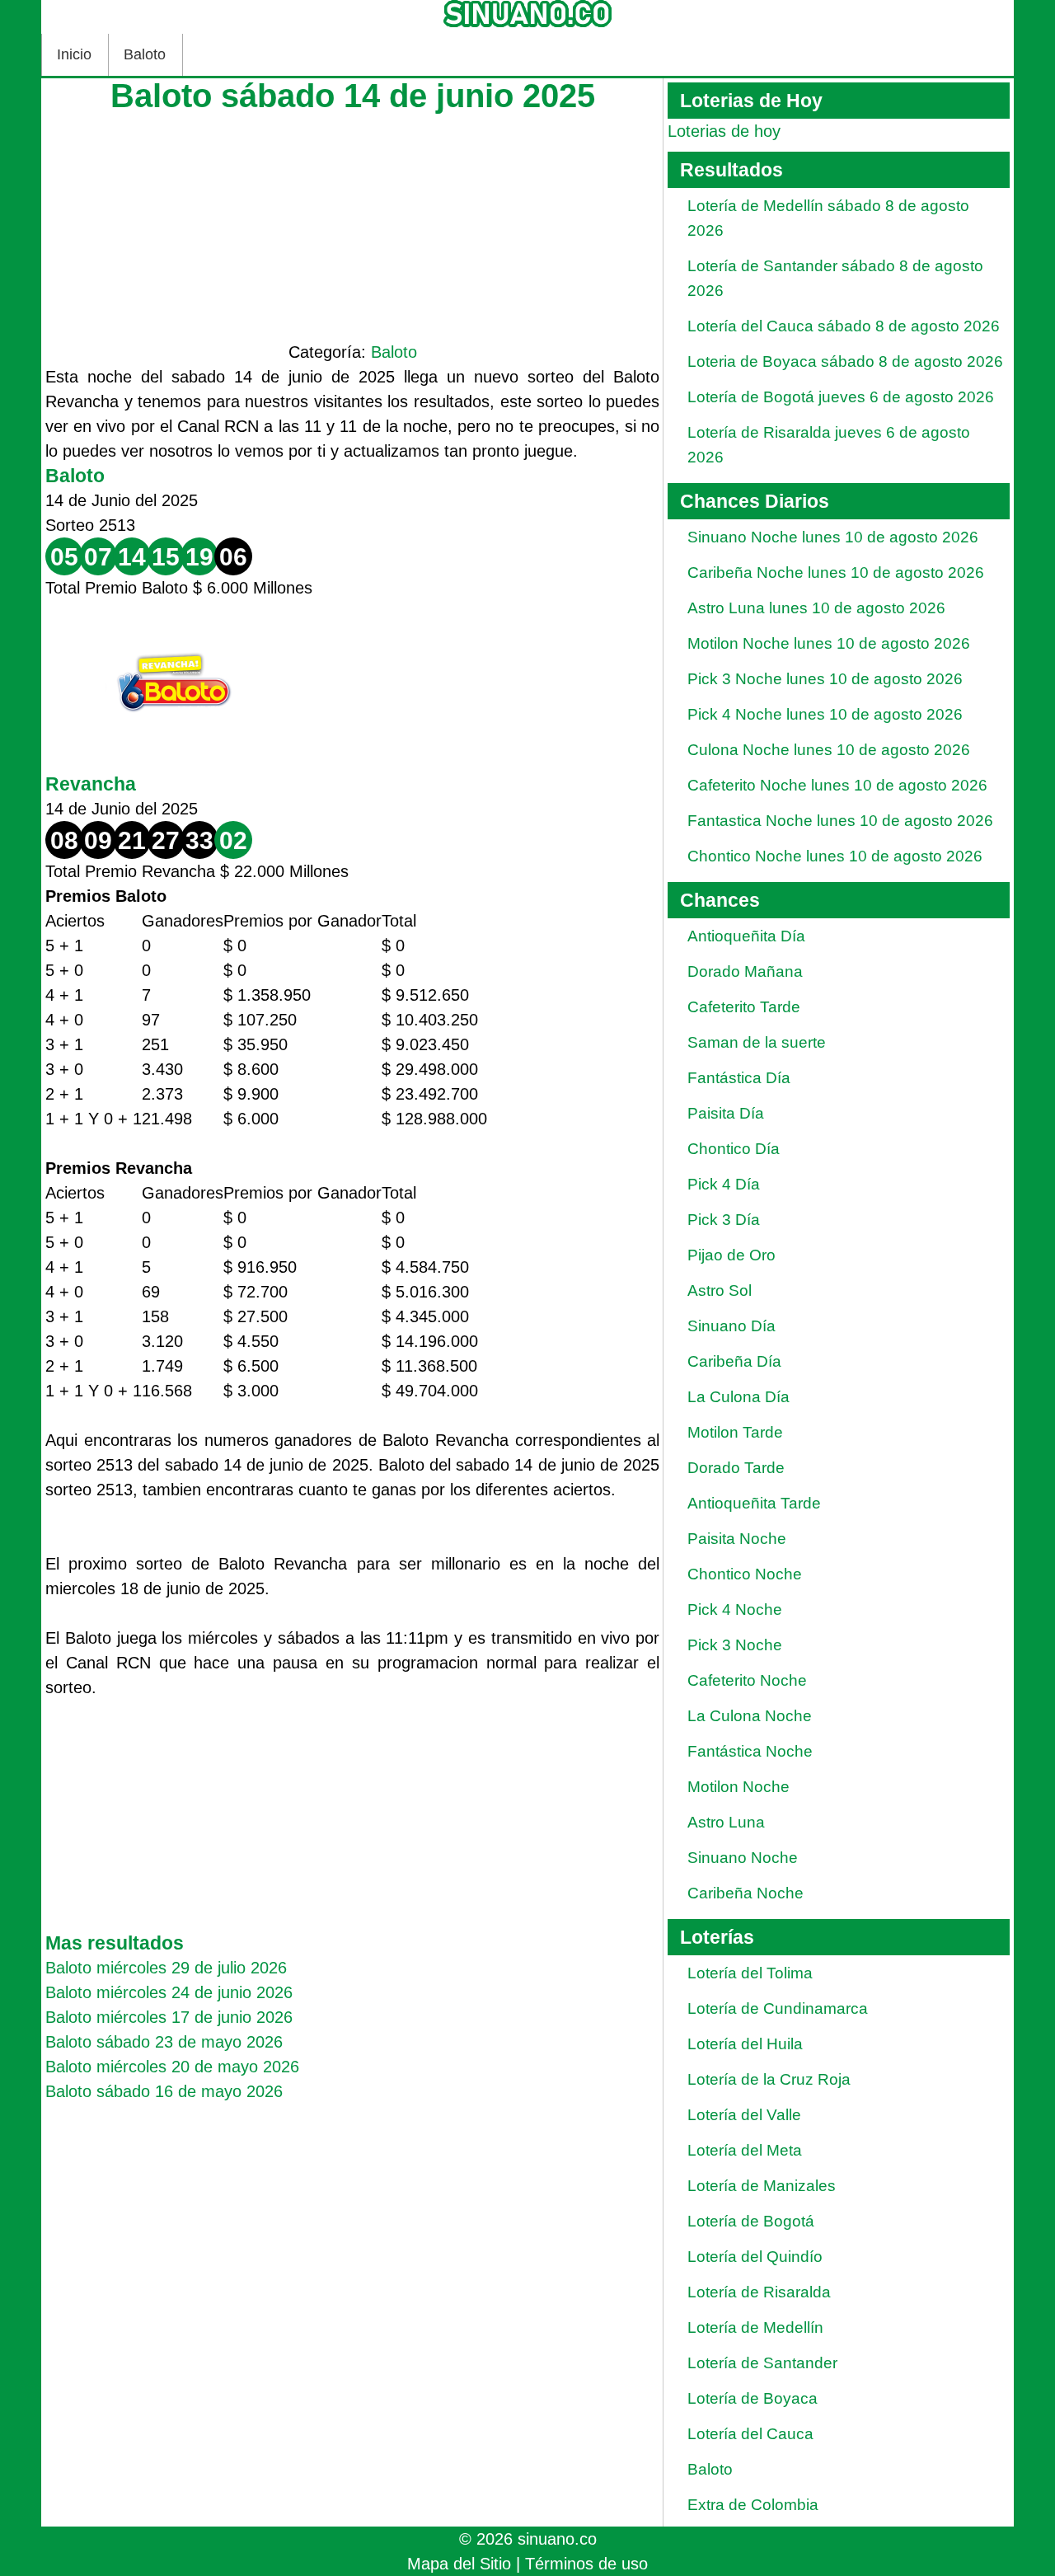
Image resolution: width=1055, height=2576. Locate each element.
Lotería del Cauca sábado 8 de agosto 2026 (844, 326)
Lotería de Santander (762, 2363)
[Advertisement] (352, 224)
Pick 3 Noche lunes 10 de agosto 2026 (825, 679)
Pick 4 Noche (735, 1609)
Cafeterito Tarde (744, 1007)
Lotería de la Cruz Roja (769, 2079)
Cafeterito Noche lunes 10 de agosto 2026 (837, 785)
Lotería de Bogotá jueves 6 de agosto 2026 (841, 397)
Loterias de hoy (724, 131)
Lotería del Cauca (750, 2434)
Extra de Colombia (753, 2505)
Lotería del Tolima (750, 1973)
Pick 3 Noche (735, 1645)
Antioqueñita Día (746, 936)
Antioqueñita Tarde (754, 1503)
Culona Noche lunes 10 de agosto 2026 (829, 750)
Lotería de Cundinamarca (778, 2008)
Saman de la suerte (757, 1042)
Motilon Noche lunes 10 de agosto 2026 (829, 643)
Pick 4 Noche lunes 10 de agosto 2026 (825, 714)
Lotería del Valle (744, 2115)
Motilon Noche (738, 1787)
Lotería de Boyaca (753, 2398)
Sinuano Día (731, 1326)
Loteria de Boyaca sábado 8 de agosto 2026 (845, 361)
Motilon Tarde (735, 1432)
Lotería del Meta (745, 2150)
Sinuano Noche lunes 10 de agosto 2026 (833, 537)
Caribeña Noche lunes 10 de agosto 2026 (836, 572)
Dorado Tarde (736, 1468)
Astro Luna (726, 1822)
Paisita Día (726, 1113)
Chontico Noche (745, 1574)
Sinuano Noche (743, 1858)
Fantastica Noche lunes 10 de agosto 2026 (840, 821)
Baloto (145, 54)
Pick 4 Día (724, 1184)
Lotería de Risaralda (759, 2292)
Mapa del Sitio (459, 2564)
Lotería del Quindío (755, 2257)
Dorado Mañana (745, 971)
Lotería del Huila (745, 2044)
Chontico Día (734, 1149)
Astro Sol (720, 1290)
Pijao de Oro (731, 1255)
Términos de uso (586, 2564)
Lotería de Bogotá (751, 2221)
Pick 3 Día (724, 1220)
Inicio (74, 54)
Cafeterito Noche (747, 1680)
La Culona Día (738, 1397)
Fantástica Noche (750, 1751)
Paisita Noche (737, 1539)
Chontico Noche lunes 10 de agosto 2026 (835, 856)
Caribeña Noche (746, 1893)
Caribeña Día (734, 1361)
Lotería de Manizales (762, 2186)
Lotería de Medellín (755, 2327)
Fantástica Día (739, 1078)
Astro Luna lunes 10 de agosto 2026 (816, 608)
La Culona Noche (750, 1716)
